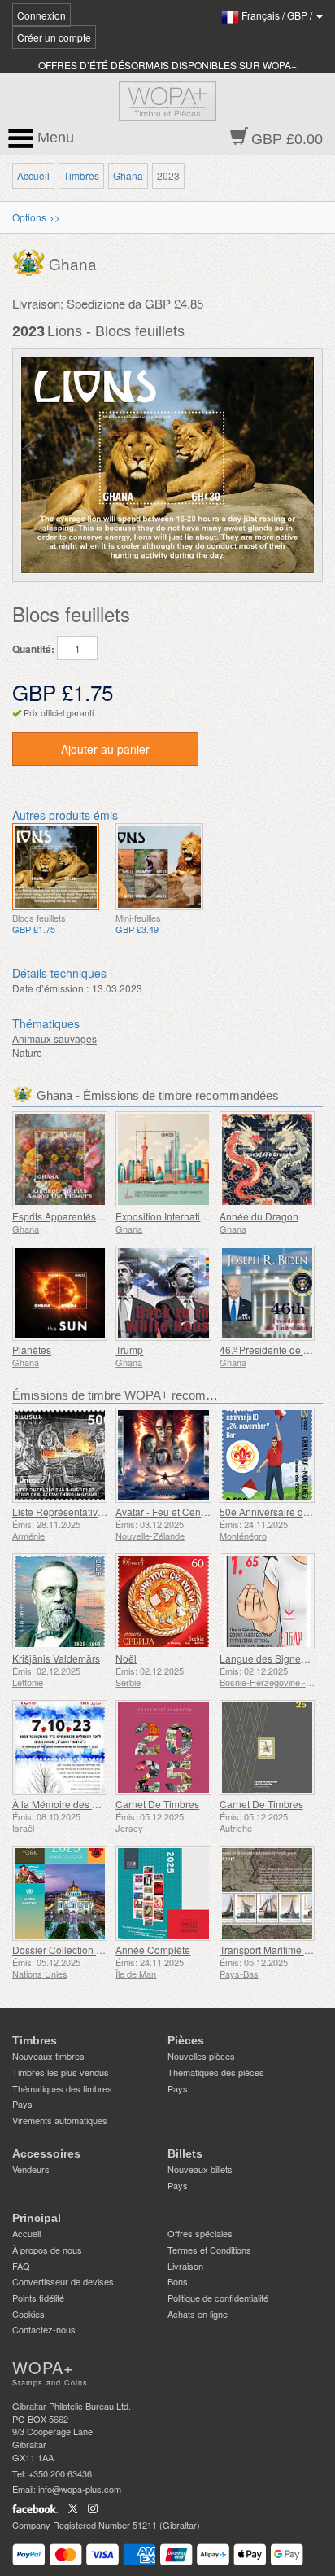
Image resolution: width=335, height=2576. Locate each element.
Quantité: (33, 649)
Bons (178, 2281)
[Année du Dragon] (267, 1159)
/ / (278, 15)
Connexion (41, 15)
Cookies (28, 2314)
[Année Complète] (163, 1893)
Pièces (186, 2040)
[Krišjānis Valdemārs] (60, 1601)
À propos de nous (47, 2250)
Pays (22, 2104)
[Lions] (56, 867)
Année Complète (153, 1950)
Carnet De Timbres (157, 1804)
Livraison (185, 2266)
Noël (126, 1658)
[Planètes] (60, 1293)
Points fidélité (38, 2298)
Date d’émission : (50, 988)
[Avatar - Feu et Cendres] (163, 1455)
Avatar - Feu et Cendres (168, 1511)
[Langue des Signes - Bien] (267, 1601)
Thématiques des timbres (62, 2088)
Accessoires (46, 2153)
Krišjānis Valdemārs (56, 1658)
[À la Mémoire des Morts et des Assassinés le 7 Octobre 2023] (60, 1748)
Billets (185, 2153)
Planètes (32, 1349)
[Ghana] (30, 260)
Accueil (33, 175)
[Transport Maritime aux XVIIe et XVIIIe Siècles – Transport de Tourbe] (267, 1893)
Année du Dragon (259, 1216)
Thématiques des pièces (216, 2072)
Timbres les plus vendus (61, 2072)
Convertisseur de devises (63, 2281)
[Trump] (163, 1293)
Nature (27, 1052)
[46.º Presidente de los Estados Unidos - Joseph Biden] (267, 1293)
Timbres (81, 175)
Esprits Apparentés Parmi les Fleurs (91, 1216)
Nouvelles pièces (201, 2056)
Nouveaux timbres (48, 2056)
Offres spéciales (200, 2233)
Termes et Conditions (209, 2250)
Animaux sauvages (54, 1038)
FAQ (21, 2266)
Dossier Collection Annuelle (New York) (100, 1950)
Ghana (128, 175)
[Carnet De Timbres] (163, 1748)
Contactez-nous (44, 2329)
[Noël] (163, 1601)
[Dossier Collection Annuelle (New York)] (60, 1893)
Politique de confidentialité (218, 2298)
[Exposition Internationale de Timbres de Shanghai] (163, 1159)
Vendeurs (31, 2169)
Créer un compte (54, 37)
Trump (129, 1349)
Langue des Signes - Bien (277, 1658)
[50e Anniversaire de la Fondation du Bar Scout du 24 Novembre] (267, 1455)
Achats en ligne (198, 2314)
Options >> (36, 217)
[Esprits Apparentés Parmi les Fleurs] (60, 1159)
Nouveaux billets (200, 2169)
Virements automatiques (60, 2120)
